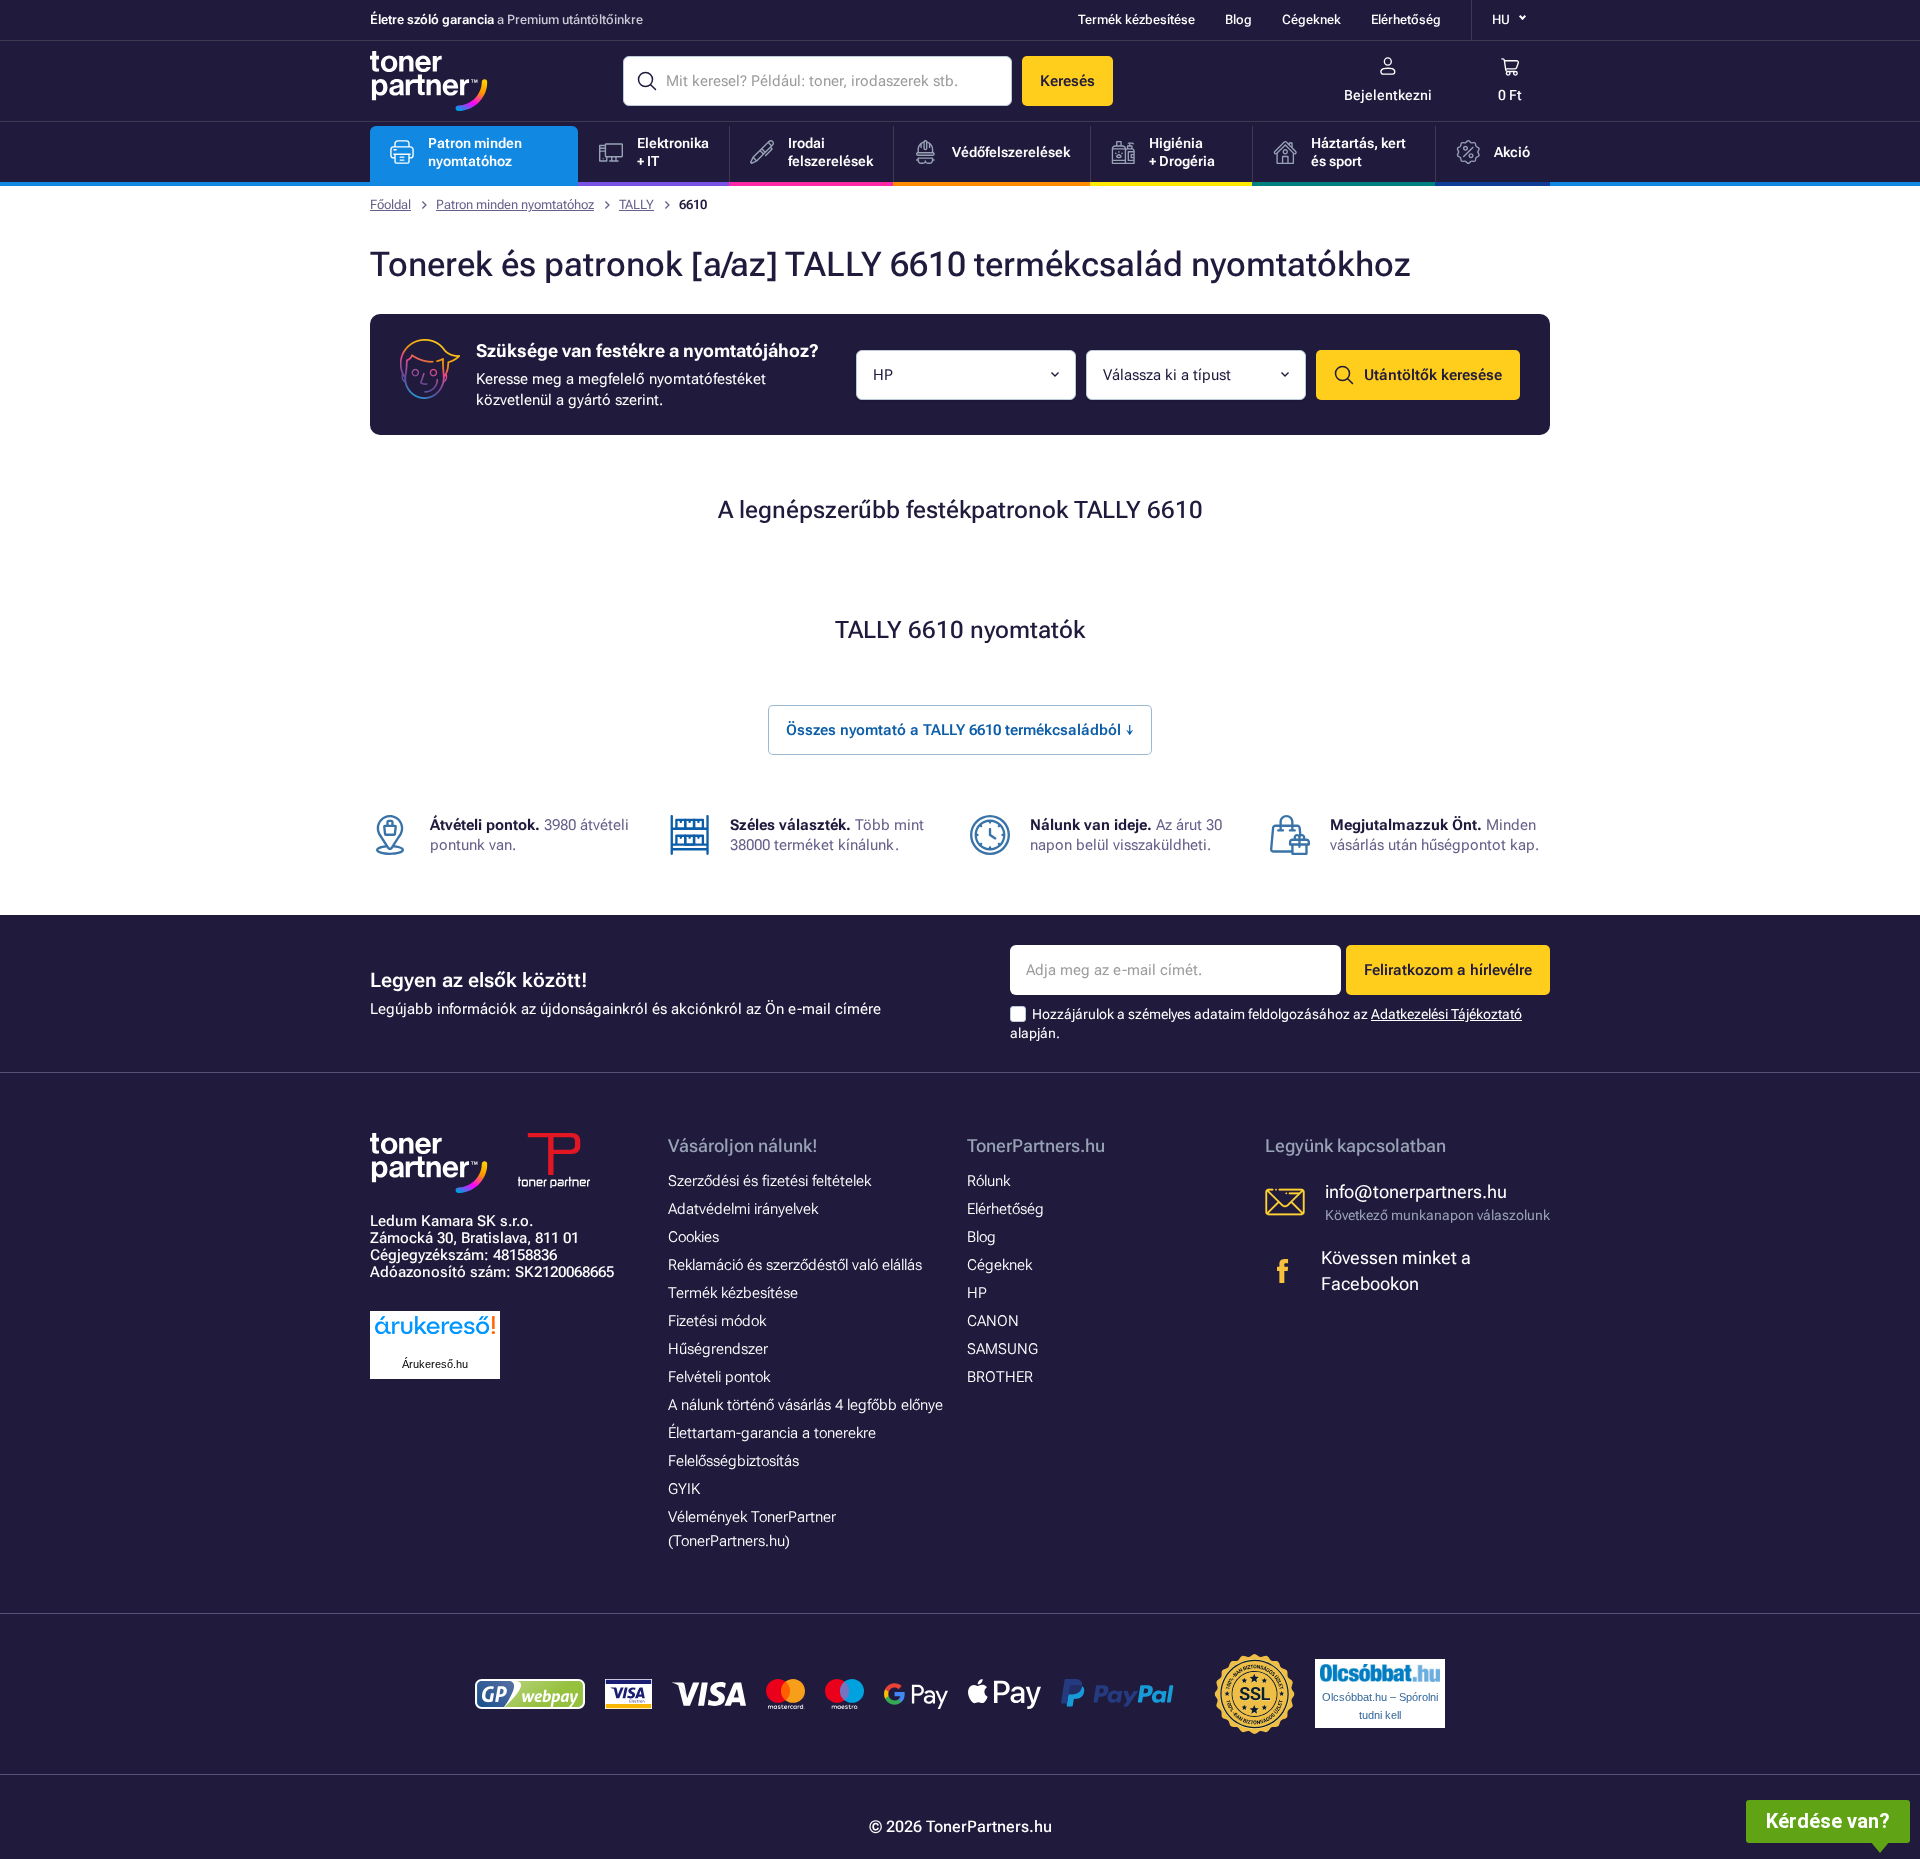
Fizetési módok (717, 1321)
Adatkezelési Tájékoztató (1446, 1014)
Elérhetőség (1406, 19)
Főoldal (390, 204)
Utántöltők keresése (1433, 375)
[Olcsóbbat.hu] (1380, 1673)
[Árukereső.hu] (435, 1335)
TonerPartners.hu (1036, 1145)
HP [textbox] (883, 375)
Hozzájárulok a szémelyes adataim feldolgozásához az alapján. (1266, 1023)
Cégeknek (1311, 19)
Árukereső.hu (435, 1364)
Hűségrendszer (718, 1349)
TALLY (636, 204)
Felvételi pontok (719, 1377)
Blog (1238, 19)
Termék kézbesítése (1136, 19)
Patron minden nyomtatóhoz (515, 204)
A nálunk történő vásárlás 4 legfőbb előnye (805, 1405)
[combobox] (966, 375)
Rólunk (988, 1181)
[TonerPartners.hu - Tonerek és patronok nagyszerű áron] (429, 81)
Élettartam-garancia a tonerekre (772, 1433)
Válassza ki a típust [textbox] (1167, 375)
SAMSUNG (1002, 1349)
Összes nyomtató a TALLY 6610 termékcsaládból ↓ (960, 730)
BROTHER (1000, 1377)
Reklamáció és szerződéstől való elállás (795, 1265)
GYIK (684, 1489)
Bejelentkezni (1388, 95)
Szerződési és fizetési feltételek (769, 1181)
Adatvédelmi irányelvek (743, 1209)
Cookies (693, 1237)
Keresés (1067, 81)
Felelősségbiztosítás (733, 1461)
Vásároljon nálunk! (743, 1145)
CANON (993, 1321)
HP (977, 1293)
